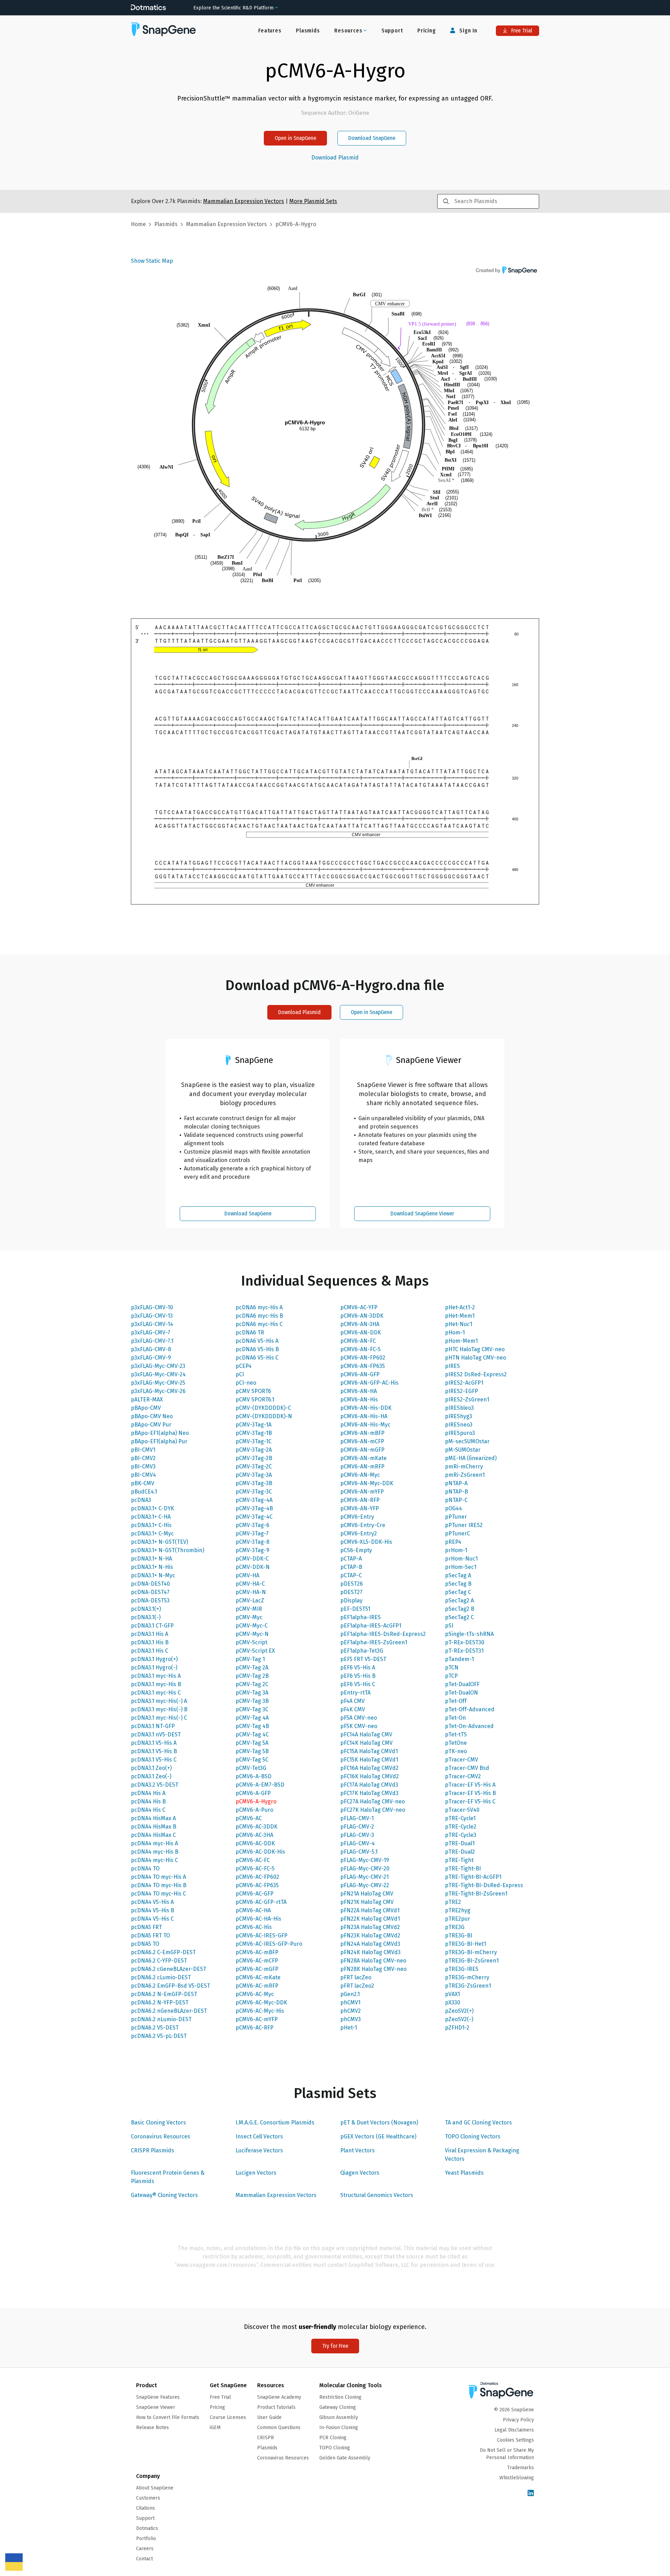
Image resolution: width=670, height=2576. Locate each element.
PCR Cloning (333, 2438)
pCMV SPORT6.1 (255, 1399)
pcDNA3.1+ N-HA (151, 1559)
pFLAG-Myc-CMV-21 (364, 1877)
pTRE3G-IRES (462, 1969)
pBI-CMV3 (143, 1466)
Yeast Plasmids (464, 2173)
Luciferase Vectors (259, 2150)
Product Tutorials (276, 2407)
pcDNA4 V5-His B (152, 1910)
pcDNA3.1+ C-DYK (152, 1508)
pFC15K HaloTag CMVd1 (369, 1760)
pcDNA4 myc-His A (154, 1843)
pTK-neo (456, 1751)
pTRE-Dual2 (460, 1852)
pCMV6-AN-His (359, 1399)
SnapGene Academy (279, 2397)
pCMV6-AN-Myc (360, 1475)
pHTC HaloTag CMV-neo (475, 1349)
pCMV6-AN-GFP (360, 1374)
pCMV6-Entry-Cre (363, 1525)
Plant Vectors (358, 2150)
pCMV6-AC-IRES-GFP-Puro (269, 1944)
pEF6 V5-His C (358, 1684)
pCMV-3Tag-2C (254, 1466)
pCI (240, 1374)
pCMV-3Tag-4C (254, 1517)
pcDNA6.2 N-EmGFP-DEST (164, 1994)
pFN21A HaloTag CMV (367, 1894)
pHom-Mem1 (461, 1341)
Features (270, 31)
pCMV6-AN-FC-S (360, 1349)
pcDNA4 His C (148, 1810)
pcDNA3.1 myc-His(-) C (159, 1718)
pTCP (451, 1676)
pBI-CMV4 (143, 1475)
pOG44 (453, 1508)
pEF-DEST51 (355, 1609)
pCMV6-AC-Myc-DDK (261, 2002)
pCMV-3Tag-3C (254, 1492)
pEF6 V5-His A (358, 1667)
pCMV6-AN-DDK (361, 1332)
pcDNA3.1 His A (150, 1634)
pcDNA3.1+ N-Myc (153, 1575)
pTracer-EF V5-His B (470, 1793)
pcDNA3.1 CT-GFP (152, 1626)
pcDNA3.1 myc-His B (156, 1684)
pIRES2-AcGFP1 (464, 1383)
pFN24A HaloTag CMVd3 (370, 1944)
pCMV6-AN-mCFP (362, 1441)
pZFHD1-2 (457, 2028)
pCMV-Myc (249, 1617)
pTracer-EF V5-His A (470, 1785)
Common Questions (279, 2428)
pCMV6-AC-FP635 (257, 1885)
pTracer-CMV (461, 1760)
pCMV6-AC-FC (253, 1860)
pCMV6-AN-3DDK (362, 1316)
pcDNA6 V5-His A (257, 1341)
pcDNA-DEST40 (150, 1584)
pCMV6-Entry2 (359, 1533)
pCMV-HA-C (250, 1584)
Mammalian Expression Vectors (276, 2195)
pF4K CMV (353, 1709)
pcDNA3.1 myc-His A (156, 1676)
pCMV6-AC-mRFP (257, 1986)
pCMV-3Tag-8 (252, 1542)
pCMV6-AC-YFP (359, 1307)
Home (138, 224)
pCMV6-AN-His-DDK (366, 1408)
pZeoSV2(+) (459, 2011)
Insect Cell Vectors (259, 2136)
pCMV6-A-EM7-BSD (260, 1785)
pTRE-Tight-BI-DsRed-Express (484, 1885)
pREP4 (453, 1542)
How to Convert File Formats (168, 2417)
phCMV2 (351, 2011)
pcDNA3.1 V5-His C (154, 1760)
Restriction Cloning (340, 2397)
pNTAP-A (456, 1483)
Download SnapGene (372, 138)
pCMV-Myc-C (252, 1626)
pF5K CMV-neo (359, 1726)
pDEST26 (352, 1584)
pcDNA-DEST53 (150, 1600)
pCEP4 (244, 1366)
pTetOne (456, 1743)
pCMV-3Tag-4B (254, 1508)
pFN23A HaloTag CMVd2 (370, 1927)
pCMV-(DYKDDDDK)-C (263, 1408)
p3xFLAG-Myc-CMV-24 (158, 1374)
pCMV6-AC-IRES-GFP (262, 1935)
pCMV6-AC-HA (253, 1910)
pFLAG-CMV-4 (358, 1843)
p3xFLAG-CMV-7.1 (152, 1341)
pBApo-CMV (146, 1408)
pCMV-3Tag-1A (254, 1425)
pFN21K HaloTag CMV (367, 1902)
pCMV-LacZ (250, 1600)
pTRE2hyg (458, 1910)
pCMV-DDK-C (252, 1559)
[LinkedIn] (531, 2493)
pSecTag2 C (459, 1617)
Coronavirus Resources (161, 2136)
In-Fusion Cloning (339, 2428)
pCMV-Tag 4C (252, 1734)
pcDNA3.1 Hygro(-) (154, 1667)
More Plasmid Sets (313, 201)
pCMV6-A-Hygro (256, 1801)
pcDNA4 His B (148, 1801)
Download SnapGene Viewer (422, 1213)
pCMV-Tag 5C (252, 1760)
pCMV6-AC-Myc (255, 1994)
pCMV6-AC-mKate (258, 1977)
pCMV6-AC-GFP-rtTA (261, 1902)
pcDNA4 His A (148, 1793)
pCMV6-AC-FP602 (257, 1877)
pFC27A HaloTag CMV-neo (373, 1801)
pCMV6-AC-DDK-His (260, 1852)
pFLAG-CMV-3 (357, 1835)
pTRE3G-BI (459, 1935)
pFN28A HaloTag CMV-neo (373, 1961)
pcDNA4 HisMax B (154, 1827)
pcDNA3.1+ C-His (151, 1525)
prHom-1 (456, 1550)
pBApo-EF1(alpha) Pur (159, 1441)
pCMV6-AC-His (254, 1927)
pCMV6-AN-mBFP (362, 1433)
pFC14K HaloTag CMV (366, 1743)
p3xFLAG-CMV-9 (151, 1358)
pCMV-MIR (249, 1609)
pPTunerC (457, 1533)
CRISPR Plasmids (152, 2150)
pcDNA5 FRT (146, 1927)
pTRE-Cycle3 (461, 1835)
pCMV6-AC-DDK (255, 1843)
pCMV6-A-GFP (253, 1793)
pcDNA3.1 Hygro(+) (154, 1659)
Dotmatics (147, 2528)
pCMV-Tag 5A (252, 1743)
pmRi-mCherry (464, 1466)
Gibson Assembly (339, 2417)
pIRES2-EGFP (461, 1391)
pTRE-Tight (459, 1860)
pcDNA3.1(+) (146, 1609)
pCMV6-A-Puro (254, 1810)
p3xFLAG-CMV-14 (152, 1324)
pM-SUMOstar (463, 1450)
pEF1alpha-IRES (360, 1617)
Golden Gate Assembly (345, 2458)
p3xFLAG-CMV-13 (152, 1316)
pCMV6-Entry (357, 1517)
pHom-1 (455, 1332)
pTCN (452, 1667)
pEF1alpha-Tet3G (362, 1651)
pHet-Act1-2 (460, 1307)
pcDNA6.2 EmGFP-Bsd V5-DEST (170, 1986)
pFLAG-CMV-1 (357, 1818)
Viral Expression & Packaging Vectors (482, 2155)
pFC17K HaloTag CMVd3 (369, 1793)
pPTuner (456, 1517)
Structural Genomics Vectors (377, 2195)
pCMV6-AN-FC (358, 1341)
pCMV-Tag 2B (252, 1676)
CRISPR (266, 2438)
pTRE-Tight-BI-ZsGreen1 (476, 1894)
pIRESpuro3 (460, 1433)
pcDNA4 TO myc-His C (158, 1894)
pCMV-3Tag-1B (254, 1433)
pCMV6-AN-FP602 (363, 1358)
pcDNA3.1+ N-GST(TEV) (159, 1542)
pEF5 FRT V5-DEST (363, 1659)
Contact (144, 2559)
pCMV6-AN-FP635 (363, 1366)
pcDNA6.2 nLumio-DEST (161, 2019)
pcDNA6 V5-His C (257, 1358)
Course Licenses (228, 2417)
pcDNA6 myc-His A (259, 1307)
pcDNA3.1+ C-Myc (152, 1533)
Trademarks (521, 2468)
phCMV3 (351, 2019)
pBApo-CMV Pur (151, 1425)
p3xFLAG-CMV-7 (151, 1332)
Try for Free (335, 2346)
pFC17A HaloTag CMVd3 (369, 1785)
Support (392, 31)
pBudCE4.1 (144, 1492)
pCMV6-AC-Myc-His (260, 2011)
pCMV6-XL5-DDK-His (366, 1542)
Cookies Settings (515, 2440)
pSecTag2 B (460, 1609)
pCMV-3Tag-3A (254, 1475)
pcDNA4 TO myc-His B (159, 1885)
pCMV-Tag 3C (252, 1709)
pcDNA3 (141, 1500)
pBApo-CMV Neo (152, 1416)
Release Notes (152, 2428)
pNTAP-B (456, 1492)
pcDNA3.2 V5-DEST (155, 1785)
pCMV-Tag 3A (252, 1693)
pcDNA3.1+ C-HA (151, 1517)
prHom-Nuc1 (461, 1559)
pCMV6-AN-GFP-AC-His (369, 1383)
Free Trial (521, 31)
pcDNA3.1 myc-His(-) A (159, 1701)
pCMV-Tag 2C (252, 1684)
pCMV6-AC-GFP (255, 1894)
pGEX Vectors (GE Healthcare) (378, 2136)
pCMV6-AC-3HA (254, 1835)
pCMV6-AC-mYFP (257, 2019)
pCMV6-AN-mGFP (362, 1450)
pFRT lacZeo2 (357, 1986)
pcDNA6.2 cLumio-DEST (161, 1977)
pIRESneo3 (459, 1425)
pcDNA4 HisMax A (153, 1818)
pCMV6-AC (249, 1818)
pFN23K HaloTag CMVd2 (370, 1935)
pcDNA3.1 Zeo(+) (151, 1768)
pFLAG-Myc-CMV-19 (365, 1860)
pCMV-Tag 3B (252, 1701)
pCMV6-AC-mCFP (257, 1961)
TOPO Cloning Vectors (473, 2136)
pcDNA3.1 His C (150, 1651)
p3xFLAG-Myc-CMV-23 (158, 1366)
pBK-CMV (143, 1483)
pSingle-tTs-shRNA (469, 1634)
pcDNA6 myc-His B (259, 1316)
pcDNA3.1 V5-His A (154, 1743)
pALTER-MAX (147, 1399)
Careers (145, 2549)
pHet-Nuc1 (459, 1324)
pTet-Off (456, 1701)
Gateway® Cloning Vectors (164, 2195)
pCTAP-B (351, 1567)
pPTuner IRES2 (464, 1525)
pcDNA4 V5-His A (152, 1902)
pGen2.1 (350, 1994)
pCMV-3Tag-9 (252, 1550)
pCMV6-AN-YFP (360, 1508)
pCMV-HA (247, 1575)
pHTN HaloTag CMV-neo (475, 1358)
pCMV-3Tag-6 (252, 1525)
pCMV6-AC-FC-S (255, 1868)
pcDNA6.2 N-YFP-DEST (160, 2002)
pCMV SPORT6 (253, 1391)
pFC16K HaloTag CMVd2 (370, 1776)
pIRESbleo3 (459, 1408)
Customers (148, 2498)
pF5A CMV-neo (359, 1718)
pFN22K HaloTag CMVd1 (370, 1919)
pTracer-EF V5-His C (470, 1801)
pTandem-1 (459, 1659)
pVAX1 (452, 1994)
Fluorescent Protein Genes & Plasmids (168, 2177)
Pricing (427, 31)
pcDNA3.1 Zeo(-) (151, 1776)
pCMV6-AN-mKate (363, 1458)
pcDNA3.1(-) (146, 1617)
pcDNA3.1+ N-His (152, 1567)
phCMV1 (350, 2002)
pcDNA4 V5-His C (152, 1919)
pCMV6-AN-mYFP (362, 1492)
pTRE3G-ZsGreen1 (468, 1986)
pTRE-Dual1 (460, 1843)
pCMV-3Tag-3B (254, 1483)
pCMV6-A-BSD (254, 1776)
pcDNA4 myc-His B (155, 1852)
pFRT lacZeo (356, 1977)
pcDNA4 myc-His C (154, 1860)
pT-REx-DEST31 (464, 1651)
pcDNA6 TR (250, 1332)
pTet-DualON (461, 1693)
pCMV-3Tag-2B (254, 1458)
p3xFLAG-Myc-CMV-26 (158, 1391)
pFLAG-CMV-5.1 (359, 1852)
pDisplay (351, 1600)
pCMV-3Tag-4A (254, 1500)
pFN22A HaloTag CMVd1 (370, 1910)
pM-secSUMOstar (467, 1441)
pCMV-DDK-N (253, 1567)
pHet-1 (349, 2028)
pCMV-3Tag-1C (254, 1441)
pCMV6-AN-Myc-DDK (367, 1483)
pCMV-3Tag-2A (254, 1450)
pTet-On (455, 1718)
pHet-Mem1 (460, 1316)
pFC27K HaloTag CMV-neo (373, 1810)
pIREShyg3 (459, 1416)
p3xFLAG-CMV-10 (152, 1307)
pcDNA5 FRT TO (150, 1935)
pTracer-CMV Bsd (467, 1768)
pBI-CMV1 (143, 1450)
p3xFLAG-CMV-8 (151, 1349)
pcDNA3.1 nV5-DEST (156, 1734)
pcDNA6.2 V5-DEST (155, 2028)
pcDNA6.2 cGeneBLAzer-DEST (169, 1969)
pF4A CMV (352, 1701)
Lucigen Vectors (256, 2173)
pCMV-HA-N (251, 1592)
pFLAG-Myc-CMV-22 (365, 1885)
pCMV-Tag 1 (250, 1659)
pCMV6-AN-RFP (360, 1500)
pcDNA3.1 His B (150, 1642)
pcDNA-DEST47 (150, 1592)
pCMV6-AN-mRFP (362, 1466)
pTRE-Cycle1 (460, 1818)
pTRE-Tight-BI (463, 1868)
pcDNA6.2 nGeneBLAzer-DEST (169, 2011)
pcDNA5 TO (145, 1944)
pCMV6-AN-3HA (360, 1324)
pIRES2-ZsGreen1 (467, 1399)
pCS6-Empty (356, 1550)
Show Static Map (152, 261)
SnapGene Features (158, 2397)
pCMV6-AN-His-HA (364, 1416)
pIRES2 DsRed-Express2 (476, 1374)
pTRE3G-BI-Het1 (466, 1944)
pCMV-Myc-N (252, 1634)
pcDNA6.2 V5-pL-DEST (159, 2036)
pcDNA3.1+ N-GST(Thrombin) (167, 1550)
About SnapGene (155, 2488)
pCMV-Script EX (255, 1651)
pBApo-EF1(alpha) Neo (160, 1433)
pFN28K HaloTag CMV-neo (373, 1969)
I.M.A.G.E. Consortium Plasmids (275, 2123)
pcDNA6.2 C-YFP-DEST (159, 1961)
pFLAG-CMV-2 (357, 1827)
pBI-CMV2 (143, 1458)
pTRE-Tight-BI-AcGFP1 (473, 1877)
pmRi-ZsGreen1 (465, 1475)
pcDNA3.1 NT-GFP (153, 1726)
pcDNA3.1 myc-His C (156, 1693)
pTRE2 (453, 1902)
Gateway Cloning (338, 2407)
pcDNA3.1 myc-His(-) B (159, 1709)
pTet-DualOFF (462, 1684)
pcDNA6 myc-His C (259, 1324)
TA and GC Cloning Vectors (478, 2123)
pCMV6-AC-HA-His (258, 1919)
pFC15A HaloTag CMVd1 (369, 1751)
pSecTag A (458, 1575)
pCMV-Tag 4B (252, 1726)
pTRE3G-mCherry (467, 1977)
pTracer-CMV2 (463, 1776)
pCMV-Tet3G (251, 1768)
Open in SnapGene (295, 138)
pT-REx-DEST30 (465, 1642)
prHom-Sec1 (461, 1567)
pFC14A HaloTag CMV (366, 1734)
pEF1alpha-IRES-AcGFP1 (371, 1626)
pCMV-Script (251, 1642)
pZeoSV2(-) (459, 2019)
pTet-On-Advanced (469, 1726)
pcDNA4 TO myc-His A (158, 1877)
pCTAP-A (351, 1559)
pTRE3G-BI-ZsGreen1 (472, 1961)
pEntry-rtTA (355, 1693)
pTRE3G (455, 1927)
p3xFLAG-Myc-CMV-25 (158, 1383)
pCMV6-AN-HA (359, 1391)
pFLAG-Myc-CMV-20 (365, 1868)
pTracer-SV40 (462, 1810)
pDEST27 (351, 1592)
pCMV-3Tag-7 (252, 1533)
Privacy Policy (518, 2420)
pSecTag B (458, 1584)
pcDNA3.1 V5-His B (154, 1751)
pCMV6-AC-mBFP (257, 1952)
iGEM (215, 2428)
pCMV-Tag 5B (252, 1751)
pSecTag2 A (459, 1600)
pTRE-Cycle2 (461, 1827)
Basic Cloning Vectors (158, 2123)
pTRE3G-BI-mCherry (471, 1952)
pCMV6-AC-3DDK (256, 1827)
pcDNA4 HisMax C (153, 1835)
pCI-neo (246, 1383)
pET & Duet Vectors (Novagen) (379, 2123)
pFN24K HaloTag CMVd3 (370, 1952)
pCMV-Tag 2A (252, 1667)
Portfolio (146, 2538)
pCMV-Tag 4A (252, 1718)
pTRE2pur (457, 1919)
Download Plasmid (335, 158)
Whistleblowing (517, 2478)
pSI (449, 1626)
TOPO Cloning (335, 2448)
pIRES (452, 1366)
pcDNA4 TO (145, 1868)
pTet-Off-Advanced (470, 1709)
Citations (146, 2508)
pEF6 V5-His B (358, 1676)
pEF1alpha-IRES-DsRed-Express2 (383, 1634)
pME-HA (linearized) (471, 1458)
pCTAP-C (351, 1575)
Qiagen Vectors (360, 2173)
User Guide (269, 2417)
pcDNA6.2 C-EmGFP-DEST (163, 1952)
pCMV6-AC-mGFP (257, 1969)
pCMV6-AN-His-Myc (365, 1425)
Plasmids (308, 31)
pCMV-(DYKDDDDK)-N (264, 1416)
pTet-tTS (456, 1734)
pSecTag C (458, 1592)
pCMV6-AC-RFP (255, 2028)
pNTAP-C (456, 1500)
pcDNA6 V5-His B (257, 1349)
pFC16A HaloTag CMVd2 (369, 1768)
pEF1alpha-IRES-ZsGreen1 (374, 1642)
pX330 (453, 2002)
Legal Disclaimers (514, 2430)
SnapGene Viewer (156, 2407)
